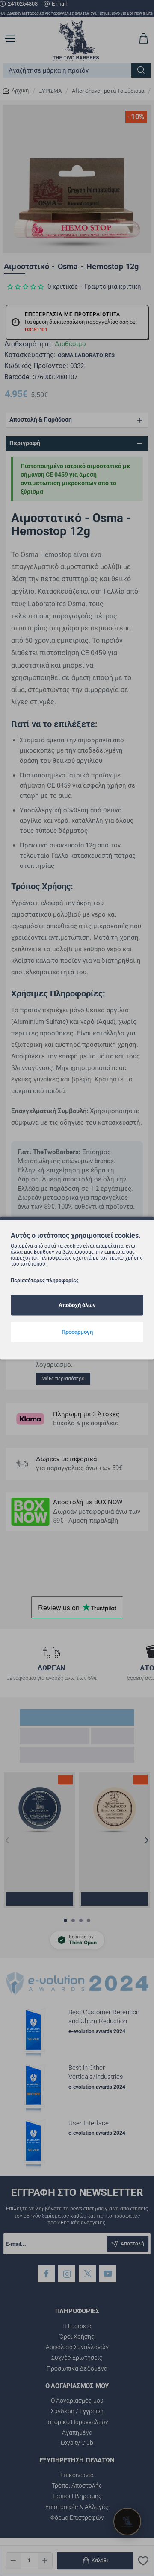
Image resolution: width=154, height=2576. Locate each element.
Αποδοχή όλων (77, 1305)
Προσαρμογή (77, 1332)
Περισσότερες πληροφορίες (45, 1281)
